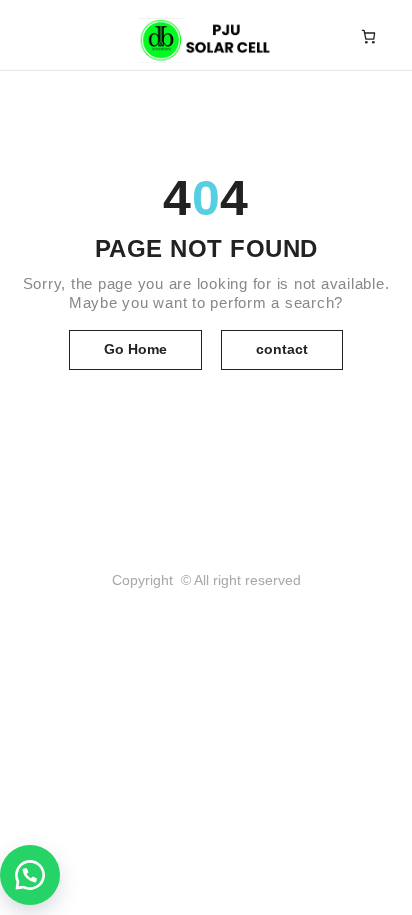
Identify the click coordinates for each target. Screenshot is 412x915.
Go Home (135, 349)
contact (282, 349)
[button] (30, 875)
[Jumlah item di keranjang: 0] (368, 36)
